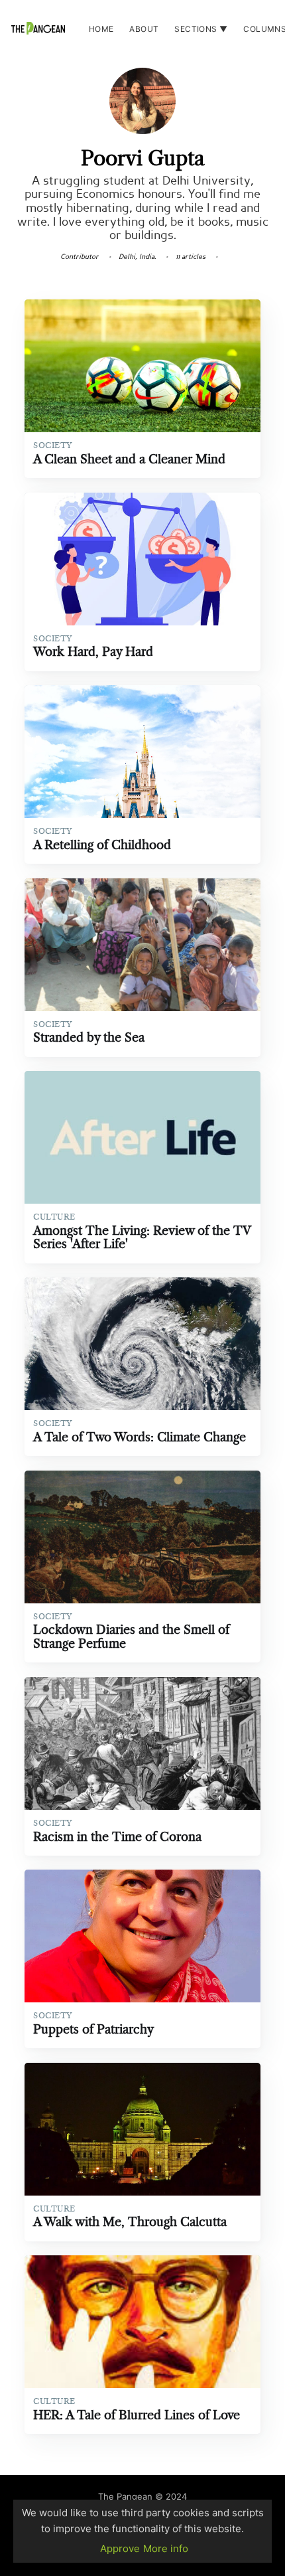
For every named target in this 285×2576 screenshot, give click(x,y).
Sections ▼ (201, 29)
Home (101, 29)
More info (166, 2548)
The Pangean (125, 2496)
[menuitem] (101, 29)
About (144, 29)
